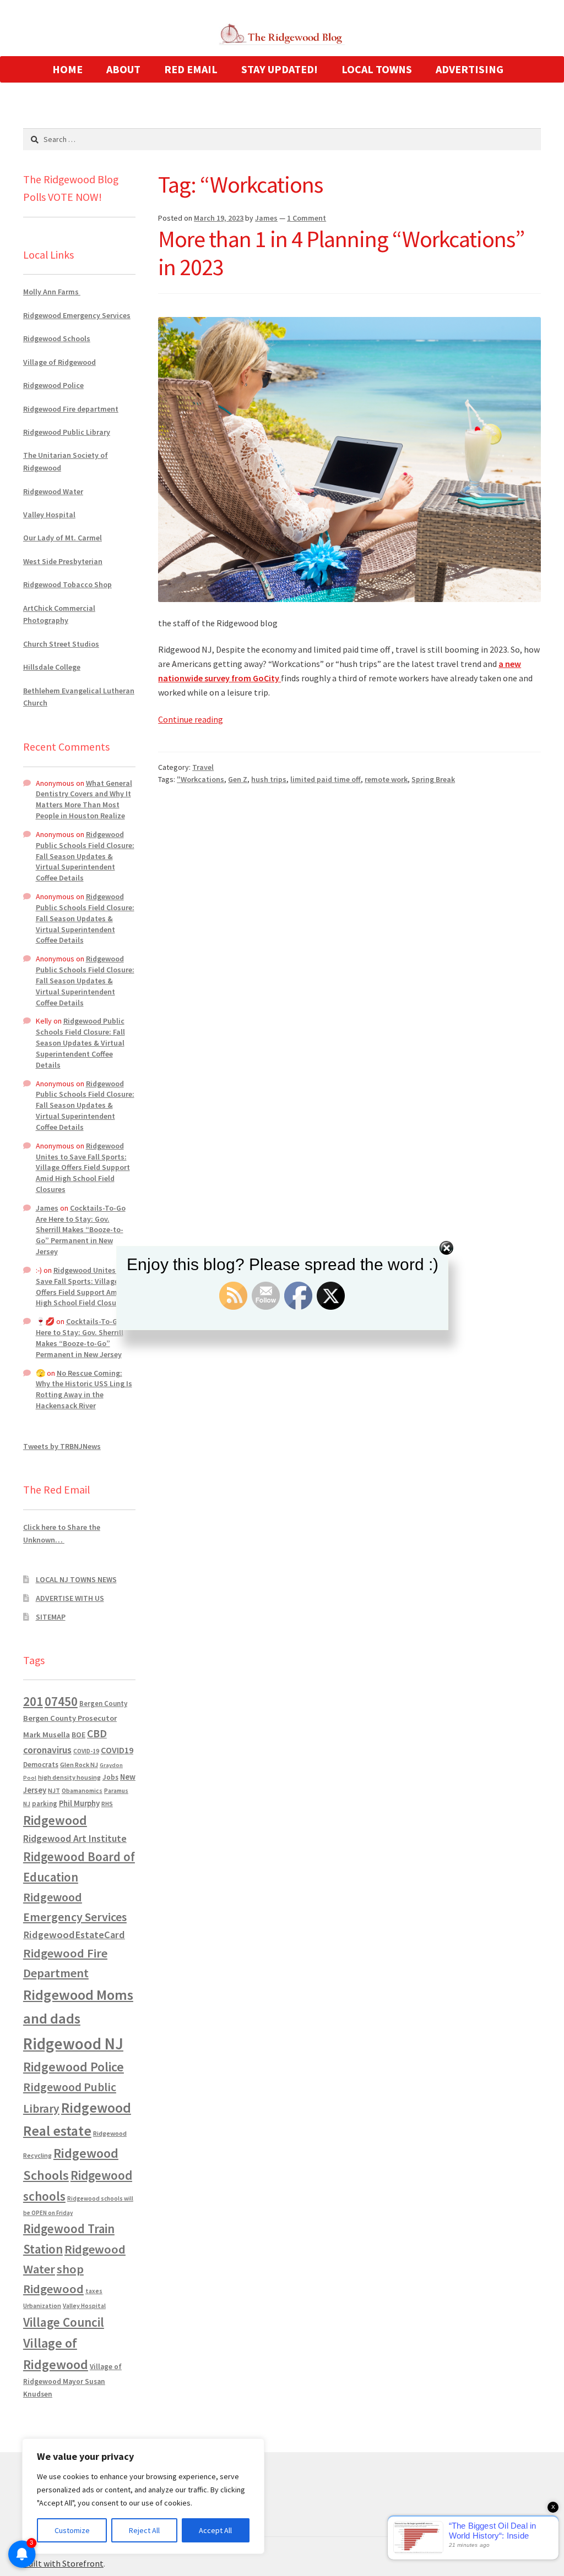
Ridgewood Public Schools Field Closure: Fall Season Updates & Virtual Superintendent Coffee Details (85, 856)
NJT (54, 1790)
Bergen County (103, 1703)
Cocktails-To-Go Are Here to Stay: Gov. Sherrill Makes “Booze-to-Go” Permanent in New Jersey (81, 1230)
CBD (97, 1733)
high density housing (69, 1777)
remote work (386, 779)
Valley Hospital (49, 515)
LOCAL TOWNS (377, 69)
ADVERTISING (470, 69)
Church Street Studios (61, 644)
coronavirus (47, 1750)
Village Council (64, 2322)
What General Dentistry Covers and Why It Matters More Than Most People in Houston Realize (84, 799)
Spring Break (433, 779)
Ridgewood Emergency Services (77, 315)
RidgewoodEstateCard (74, 1935)
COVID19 (117, 1750)
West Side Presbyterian (63, 561)
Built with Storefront (63, 2563)
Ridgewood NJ (73, 2044)
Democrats (41, 1765)
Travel (203, 767)
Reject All (144, 2530)
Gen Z (238, 779)
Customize (72, 2530)
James (266, 218)
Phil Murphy (79, 1803)
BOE (78, 1735)
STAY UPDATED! (280, 69)
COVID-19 (86, 1751)
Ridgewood (55, 1820)
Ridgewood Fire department (71, 409)
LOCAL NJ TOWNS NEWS (76, 1579)
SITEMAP (51, 1617)
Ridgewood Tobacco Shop (67, 584)
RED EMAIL (191, 69)
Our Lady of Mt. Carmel (63, 538)
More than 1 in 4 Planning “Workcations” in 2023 (341, 253)
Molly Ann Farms (52, 292)
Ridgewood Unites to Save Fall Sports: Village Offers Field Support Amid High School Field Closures (83, 1167)
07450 (61, 1701)
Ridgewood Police (53, 385)
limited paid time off (326, 779)
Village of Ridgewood (59, 362)
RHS (107, 1804)
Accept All (215, 2530)
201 (33, 1701)
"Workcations (200, 779)
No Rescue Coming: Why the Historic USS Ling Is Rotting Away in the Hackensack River (84, 1389)
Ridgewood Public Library (67, 432)
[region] (143, 2496)
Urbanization (42, 2306)
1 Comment (307, 218)
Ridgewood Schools (57, 338)
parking (45, 1804)
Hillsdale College (52, 667)
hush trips (269, 779)
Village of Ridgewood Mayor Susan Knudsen (72, 2380)
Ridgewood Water (53, 491)
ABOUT (123, 69)
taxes (94, 2291)
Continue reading (191, 719)
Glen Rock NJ (79, 1765)
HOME (67, 69)
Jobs (110, 1777)
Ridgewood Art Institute (75, 1839)
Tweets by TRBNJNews (62, 1446)
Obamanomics (82, 1790)
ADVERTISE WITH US (70, 1598)
